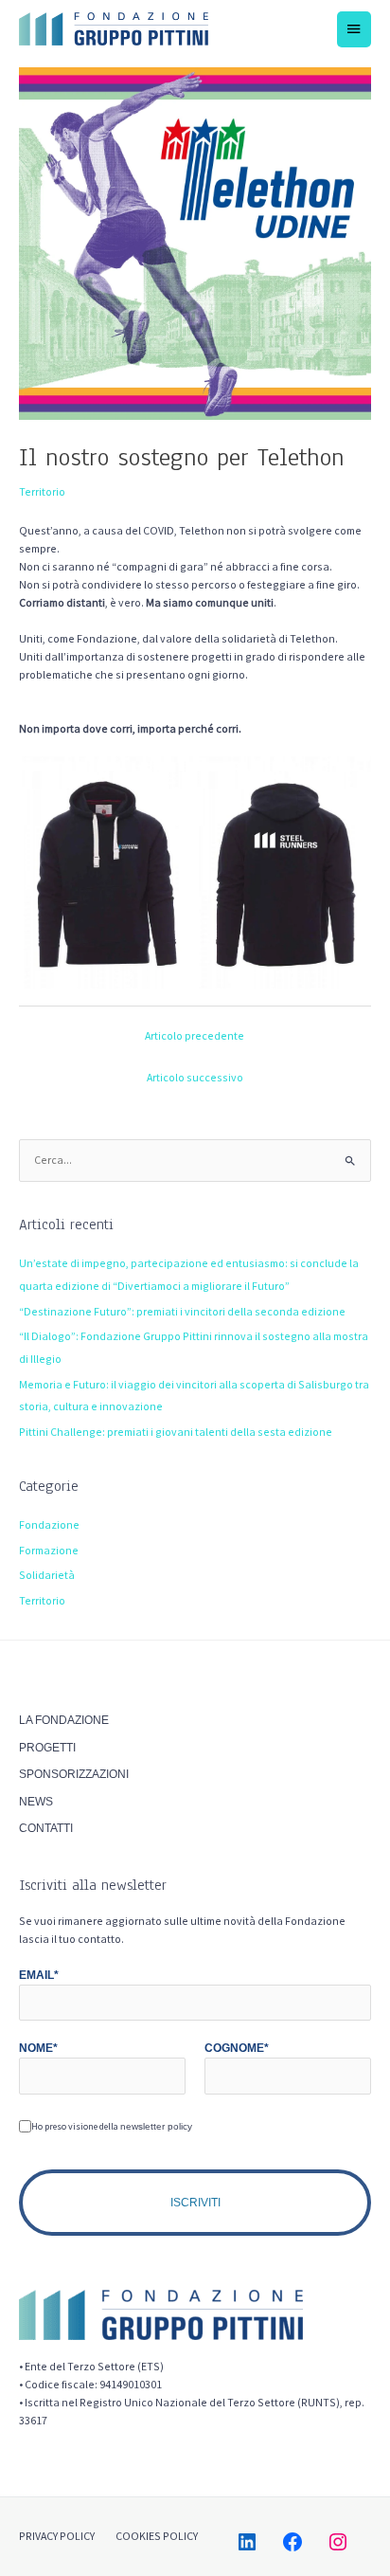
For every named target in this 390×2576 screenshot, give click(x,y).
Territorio (42, 491)
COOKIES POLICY (157, 2536)
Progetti (47, 1748)
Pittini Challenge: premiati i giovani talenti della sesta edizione (176, 1432)
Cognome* (237, 2048)
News (36, 1802)
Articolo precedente (195, 1035)
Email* (39, 1975)
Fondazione (49, 1524)
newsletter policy (156, 2126)
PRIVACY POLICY (57, 2536)
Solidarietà (47, 1575)
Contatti (46, 1828)
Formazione (49, 1550)
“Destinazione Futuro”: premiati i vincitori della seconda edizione (182, 1311)
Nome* (38, 2048)
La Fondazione (64, 1720)
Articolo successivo (195, 1077)
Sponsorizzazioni (74, 1774)
